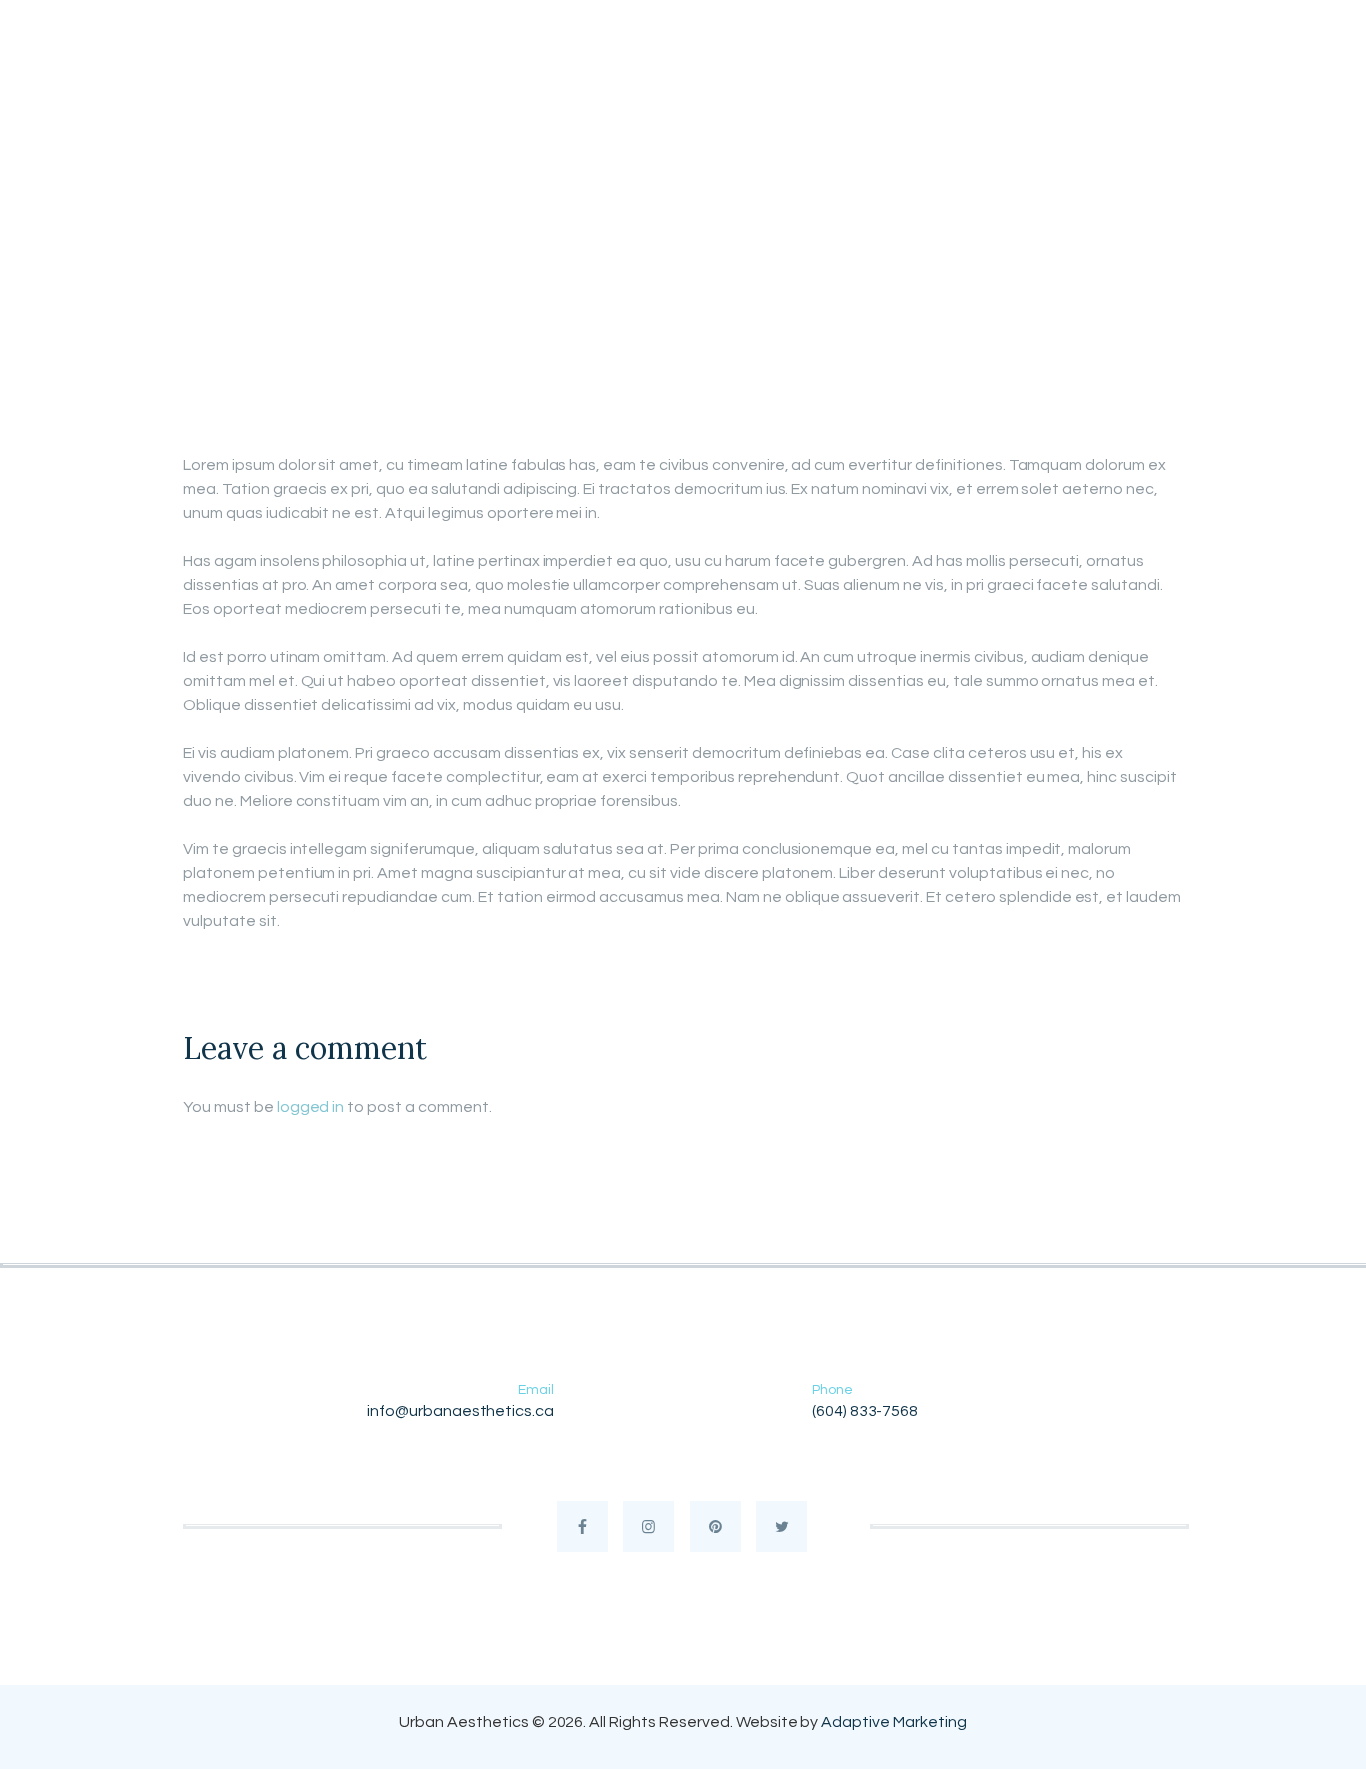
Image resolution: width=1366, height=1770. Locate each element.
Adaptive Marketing (893, 1722)
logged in (311, 1107)
